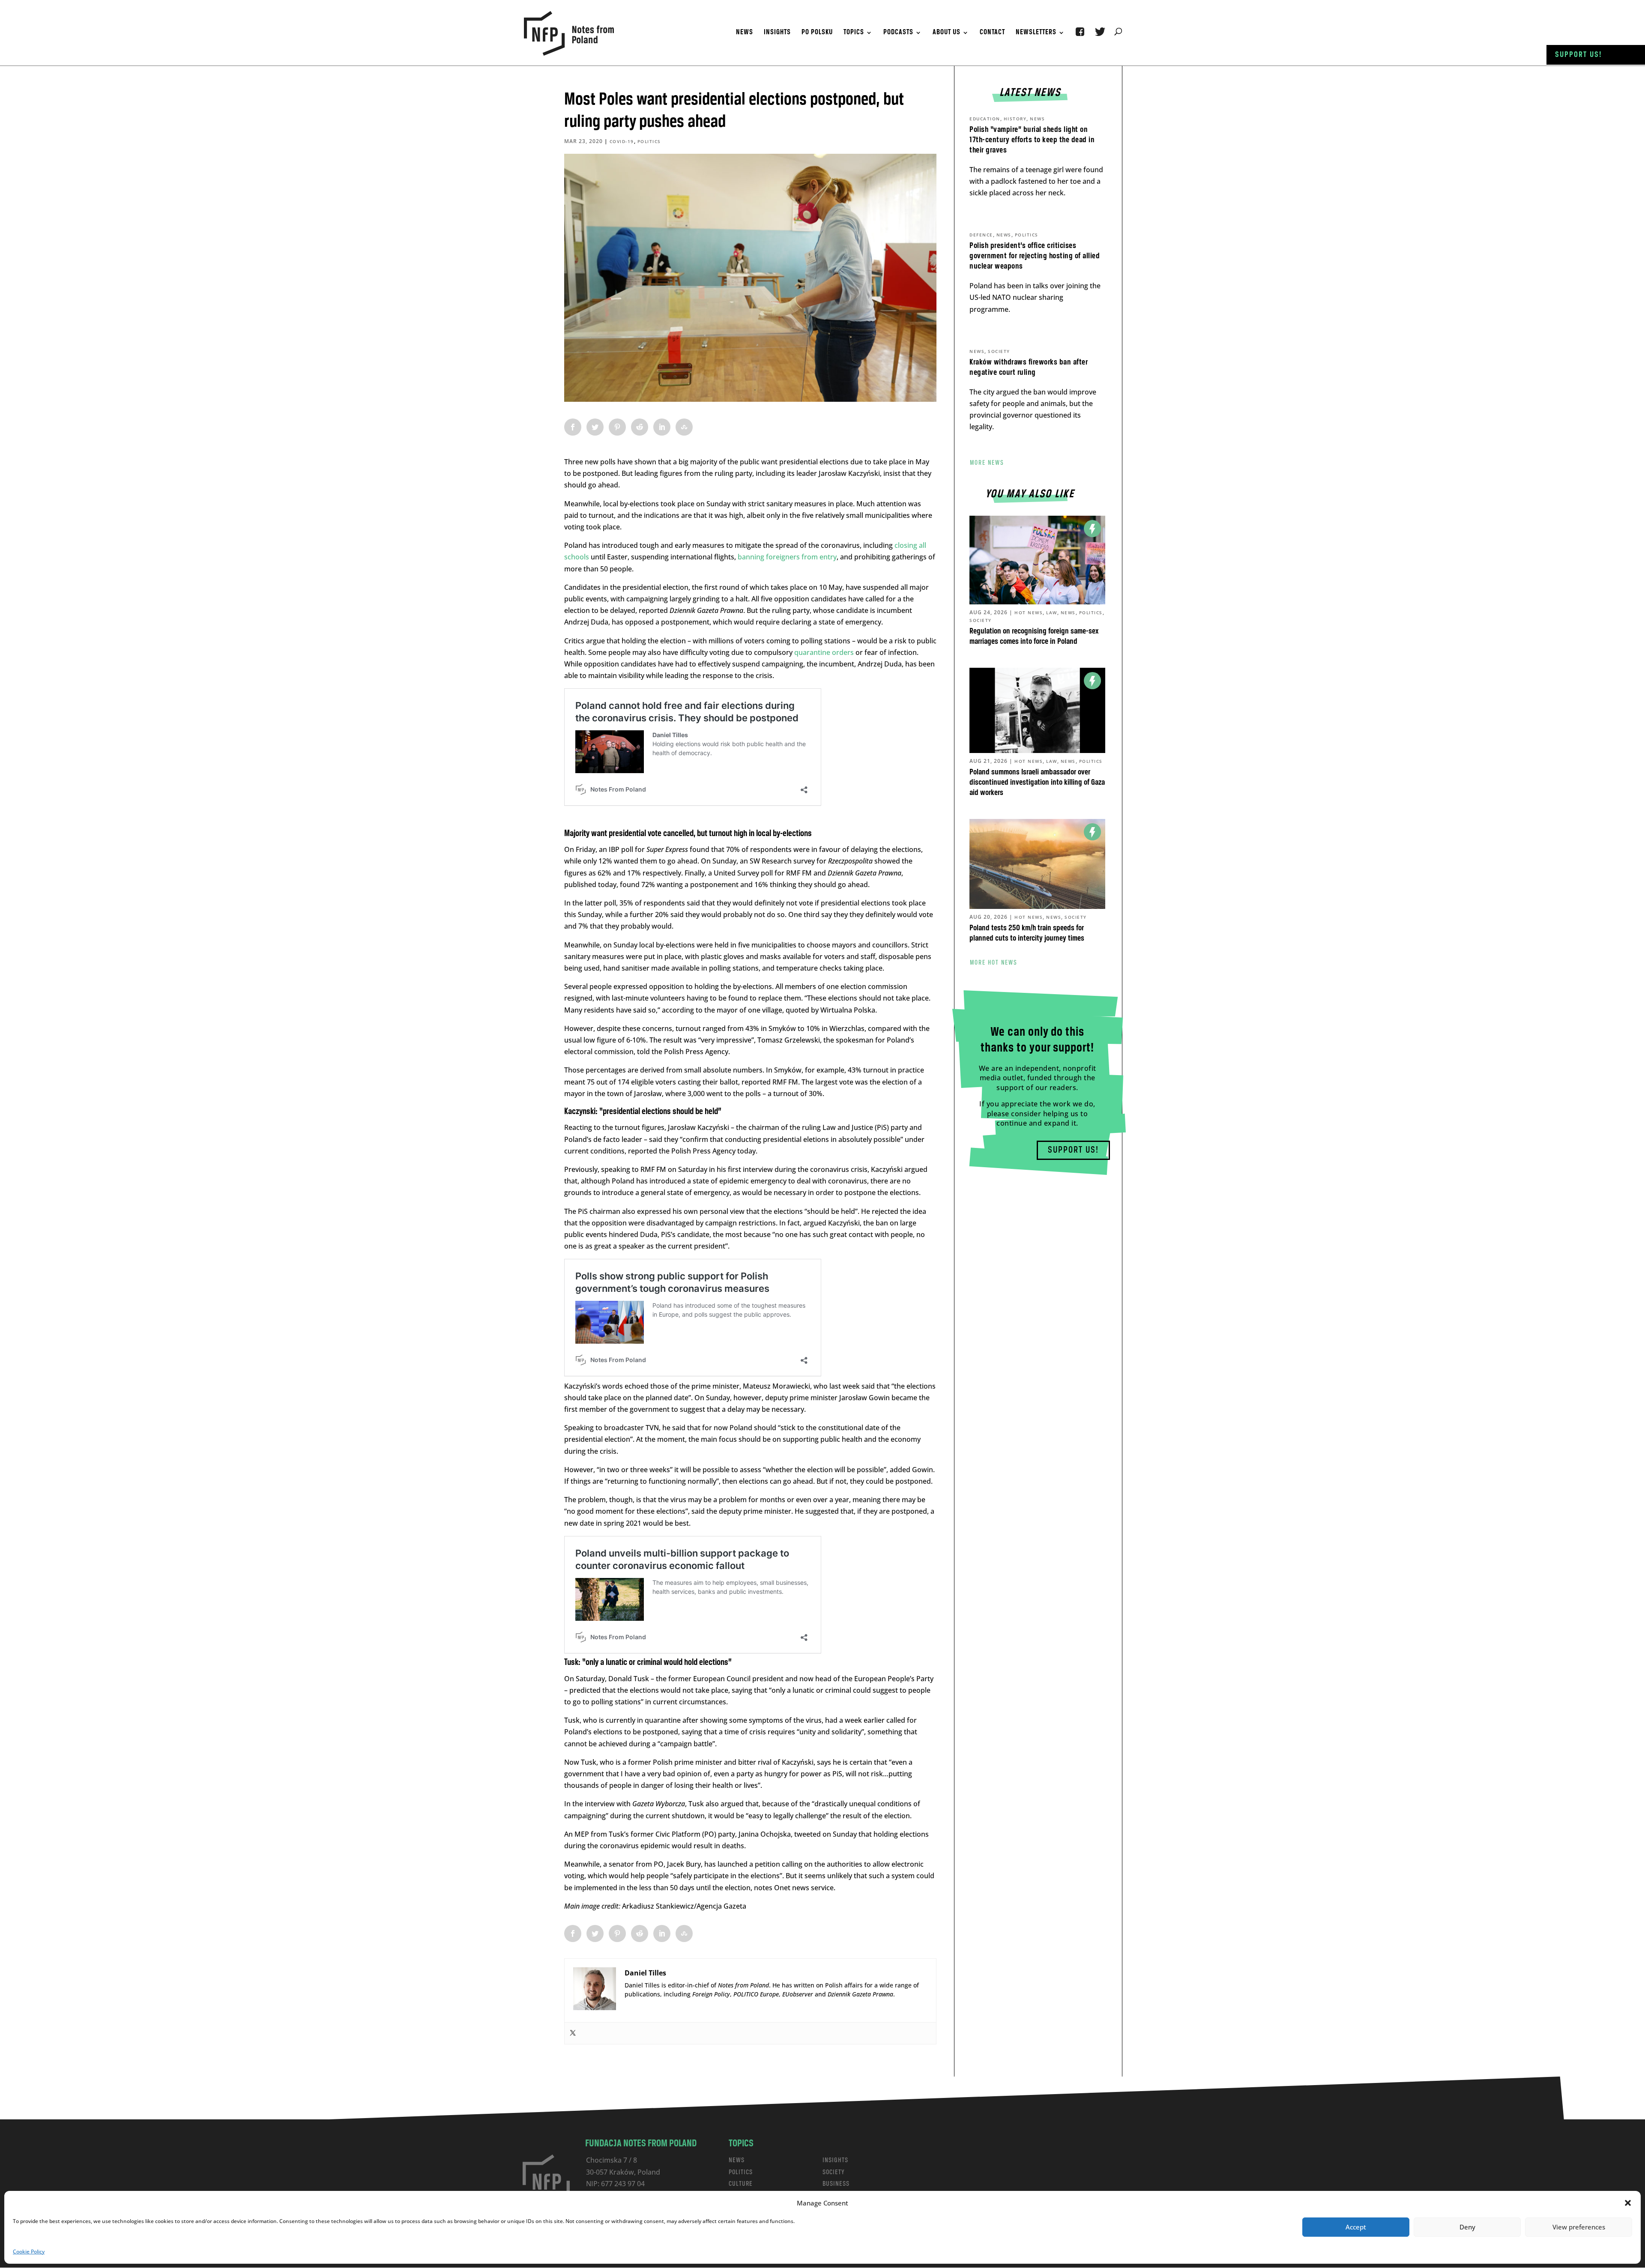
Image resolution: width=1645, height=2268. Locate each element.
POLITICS (741, 2172)
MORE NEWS (987, 463)
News (745, 33)
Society (999, 351)
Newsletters (1036, 33)
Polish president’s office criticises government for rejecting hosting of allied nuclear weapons (1035, 256)
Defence (981, 235)
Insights (777, 33)
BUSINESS (836, 2184)
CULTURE (741, 2184)
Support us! (1579, 55)
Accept (1356, 2227)
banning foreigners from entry (787, 557)
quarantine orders (824, 652)
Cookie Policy (29, 2252)
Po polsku (817, 33)
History (1015, 119)
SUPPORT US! (1073, 1150)
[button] (1628, 2203)
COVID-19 (622, 141)
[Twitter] (573, 2033)
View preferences (1579, 2227)
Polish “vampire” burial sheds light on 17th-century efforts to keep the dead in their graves (1032, 140)
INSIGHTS (835, 2160)
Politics (649, 141)
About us (947, 33)
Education (985, 119)
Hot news (1029, 613)
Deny (1467, 2227)
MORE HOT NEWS (994, 962)
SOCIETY (834, 2172)
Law (1052, 613)
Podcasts (898, 33)
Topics (854, 33)
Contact (992, 33)
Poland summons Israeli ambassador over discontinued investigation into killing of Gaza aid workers (1037, 783)
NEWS (737, 2160)
